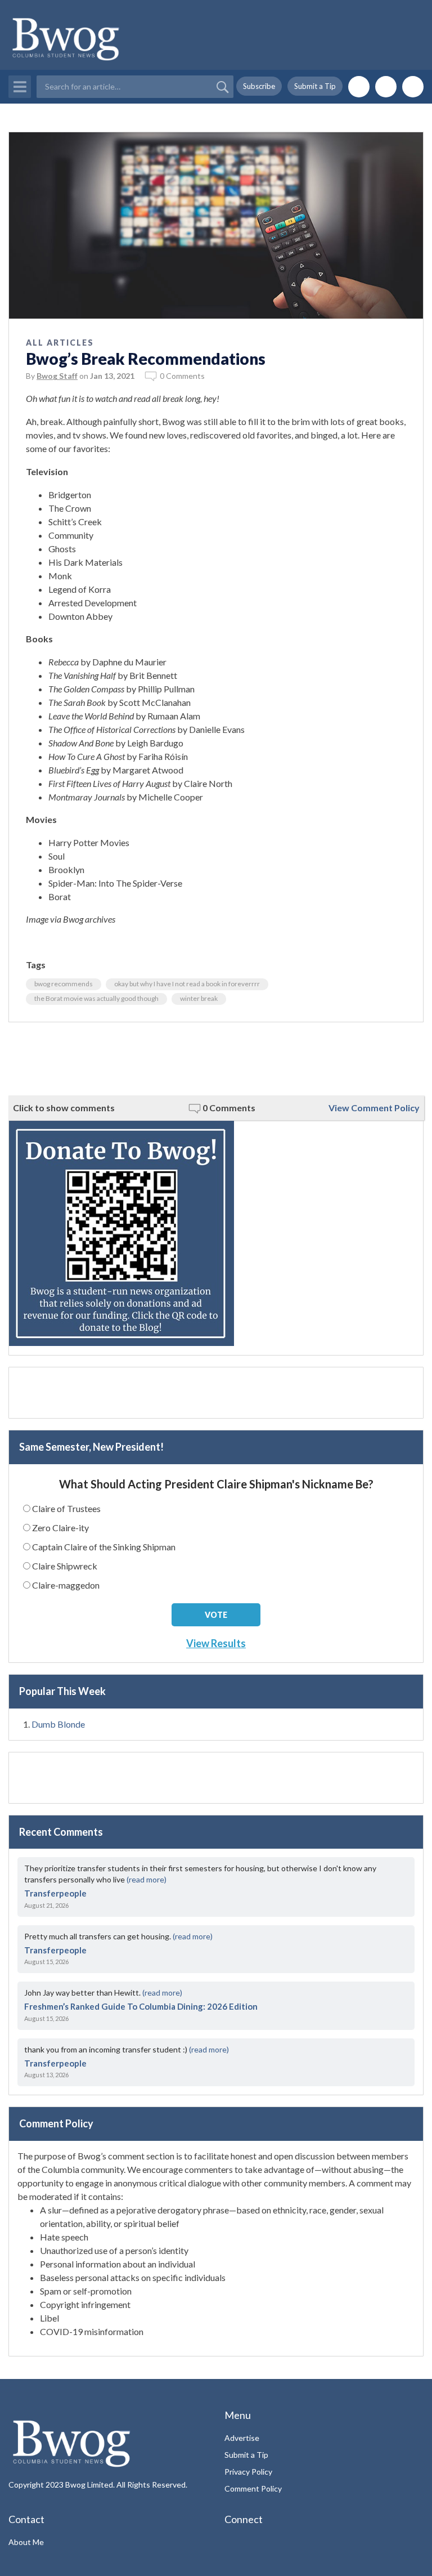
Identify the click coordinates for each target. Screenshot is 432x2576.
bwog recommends (64, 984)
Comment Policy (253, 2488)
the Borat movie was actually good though (96, 998)
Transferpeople (55, 1893)
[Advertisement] (216, 1059)
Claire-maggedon (66, 1585)
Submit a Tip (315, 86)
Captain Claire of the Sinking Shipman (104, 1547)
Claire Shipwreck (65, 1566)
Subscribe (259, 86)
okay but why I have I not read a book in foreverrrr (187, 984)
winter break (199, 998)
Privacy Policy (248, 2472)
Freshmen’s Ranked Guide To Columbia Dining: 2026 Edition (141, 2006)
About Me (26, 2542)
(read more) (147, 1879)
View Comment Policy (374, 1108)
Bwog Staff (57, 376)
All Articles (60, 343)
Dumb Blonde (58, 1724)
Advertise (242, 2438)
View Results (216, 1643)
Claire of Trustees (66, 1508)
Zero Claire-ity (60, 1528)
